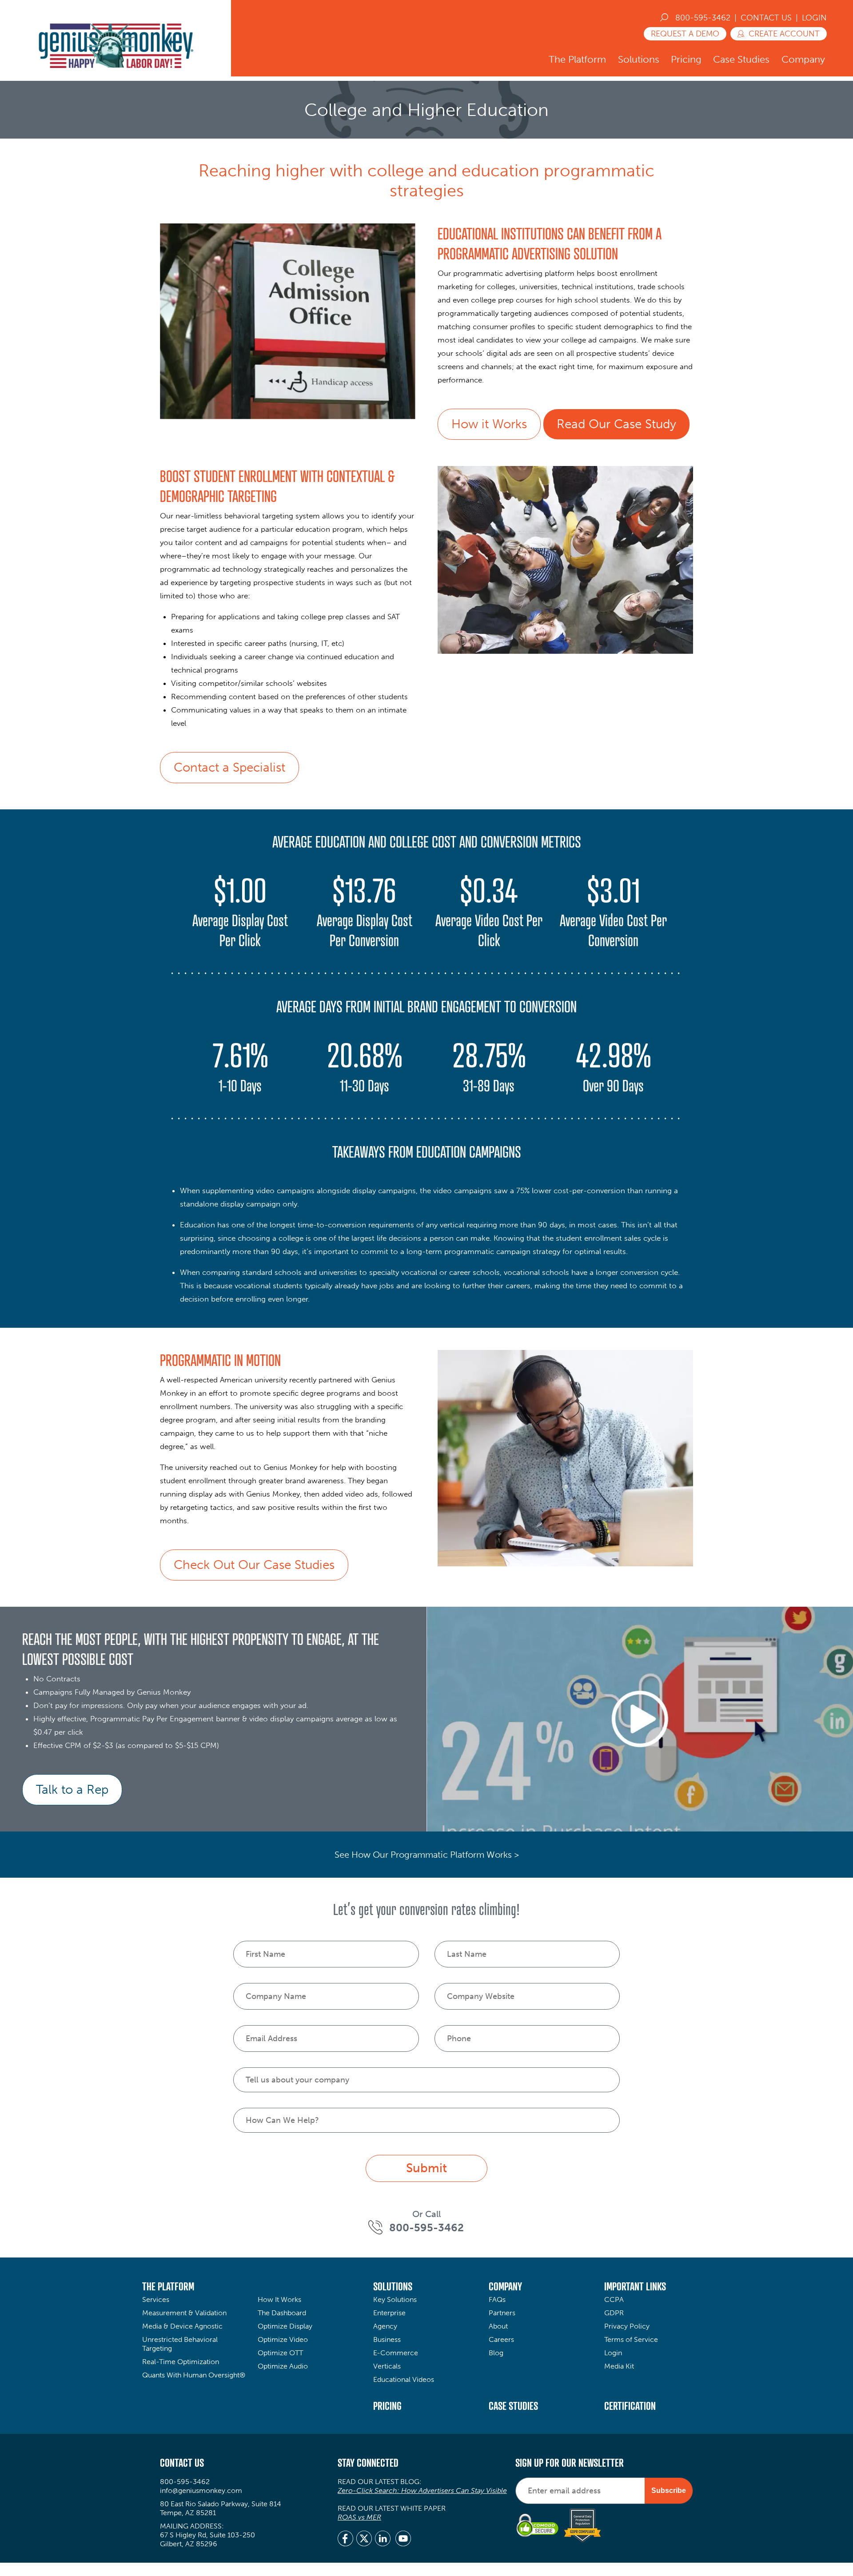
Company (803, 59)
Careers (501, 2339)
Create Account (784, 34)
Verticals (387, 2366)
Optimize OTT (280, 2353)
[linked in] (383, 2540)
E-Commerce (396, 2353)
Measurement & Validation (184, 2313)
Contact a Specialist (229, 767)
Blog (496, 2353)
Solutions (639, 59)
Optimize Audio (283, 2366)
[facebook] (345, 2540)
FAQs (497, 2299)
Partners (502, 2313)
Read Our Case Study (616, 424)
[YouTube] (403, 2540)
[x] (364, 2540)
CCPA (614, 2299)
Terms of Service (631, 2339)
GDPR (614, 2313)
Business (387, 2339)
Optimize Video (283, 2339)
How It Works (279, 2299)
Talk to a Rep (72, 1790)
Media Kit (619, 2366)
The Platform (577, 59)
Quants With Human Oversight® (194, 2375)
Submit (426, 2168)
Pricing (686, 59)
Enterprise (389, 2313)
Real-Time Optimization (181, 2362)
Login (814, 18)
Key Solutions (395, 2299)
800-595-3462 (703, 18)
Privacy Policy (627, 2326)
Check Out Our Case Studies (254, 1565)
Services (156, 2299)
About (498, 2326)
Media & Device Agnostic (182, 2326)
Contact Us (766, 18)
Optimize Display (285, 2326)
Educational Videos (404, 2379)
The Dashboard (282, 2313)
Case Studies (741, 59)
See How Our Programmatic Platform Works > (427, 1855)
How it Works (489, 424)
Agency (385, 2326)
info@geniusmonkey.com (201, 2490)
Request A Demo (685, 34)
